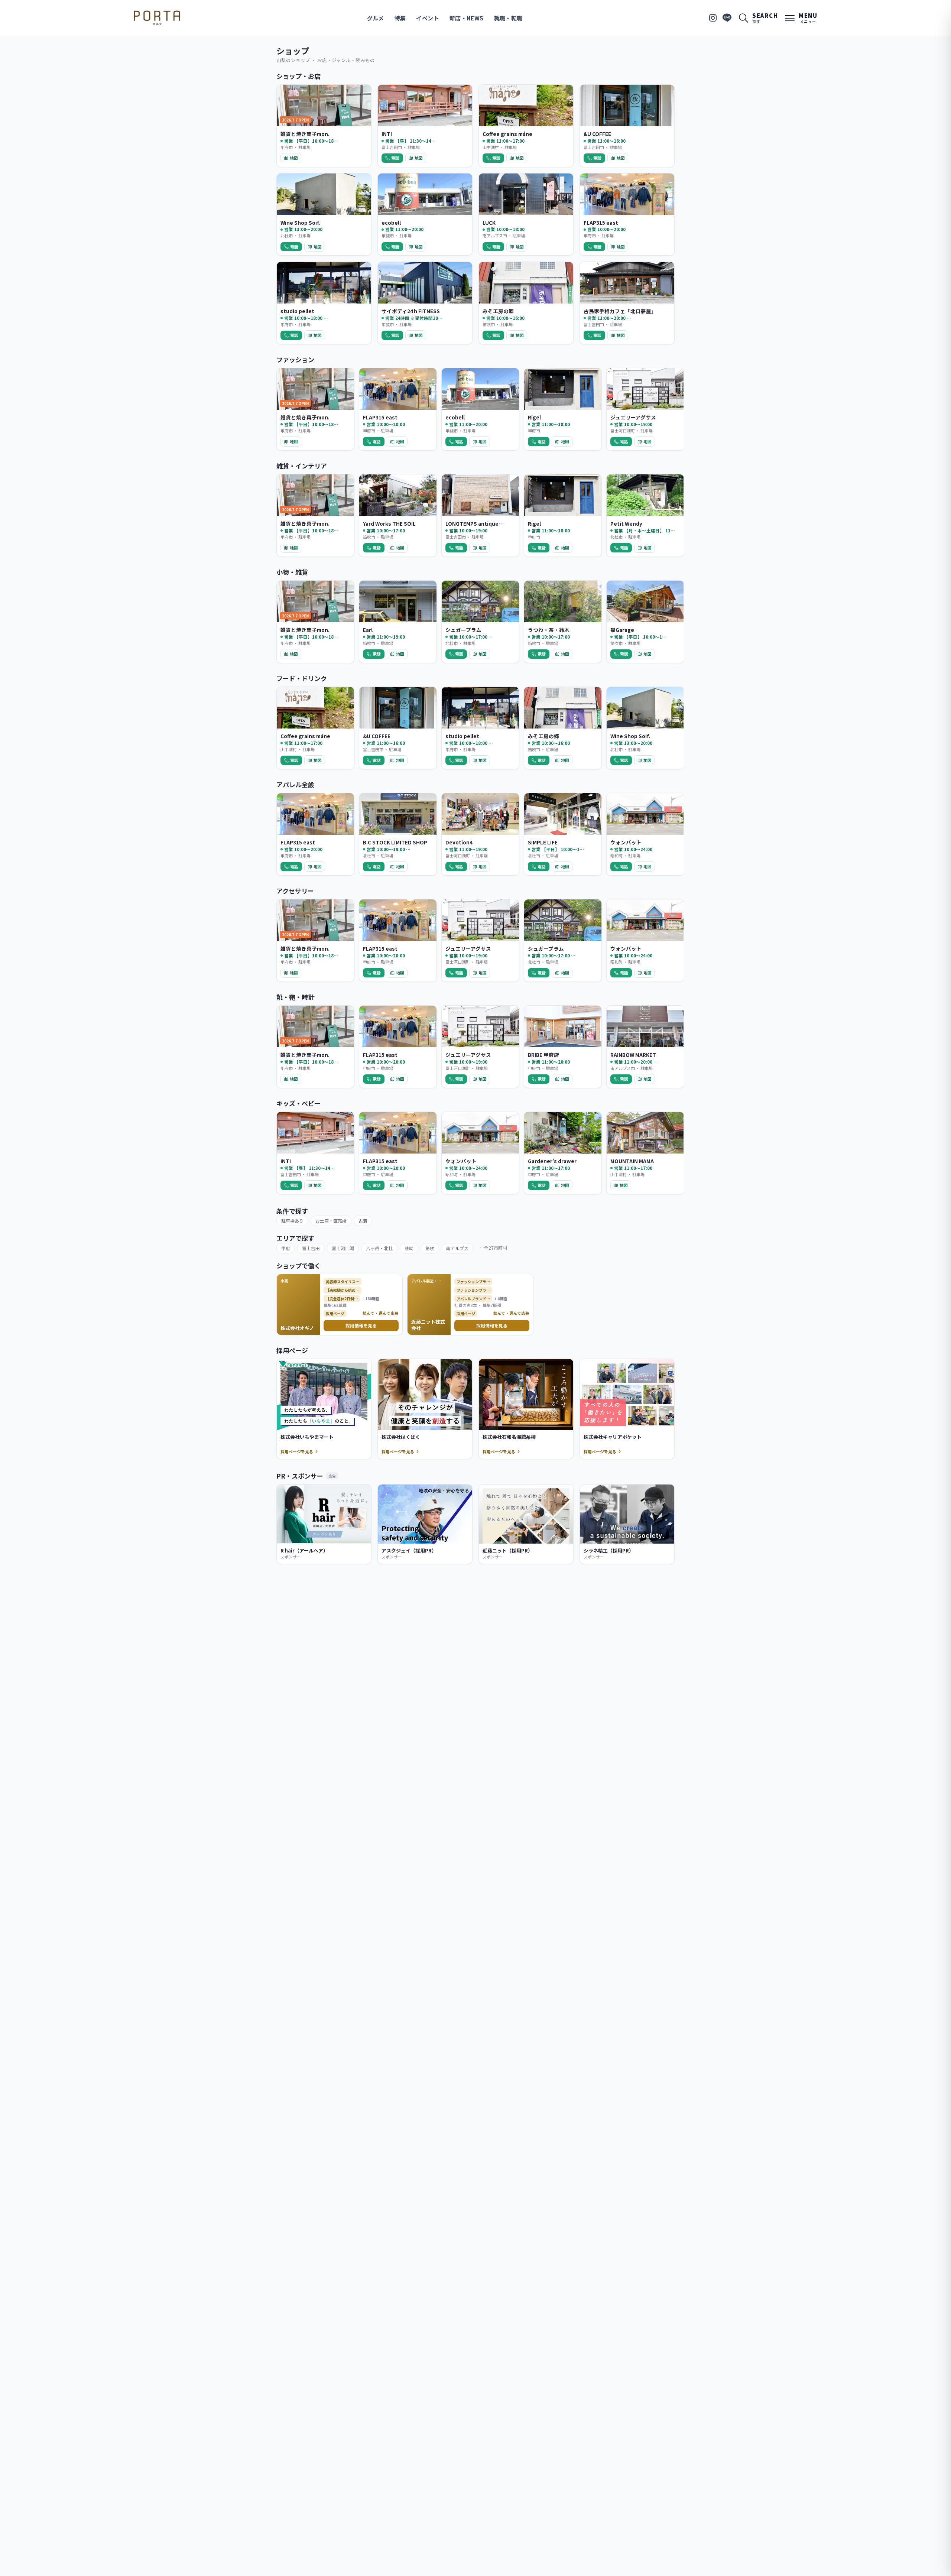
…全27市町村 (494, 1248)
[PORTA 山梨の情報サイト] (157, 18)
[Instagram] (713, 18)
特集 (400, 18)
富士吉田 (311, 1248)
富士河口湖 (343, 1248)
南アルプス (457, 1248)
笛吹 (430, 1248)
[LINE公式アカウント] (727, 18)
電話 (395, 158)
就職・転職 (508, 18)
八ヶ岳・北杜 (379, 1248)
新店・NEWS (467, 18)
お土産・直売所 (331, 1221)
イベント (428, 18)
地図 (294, 158)
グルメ (376, 18)
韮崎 (409, 1248)
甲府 (286, 1248)
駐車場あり (292, 1221)
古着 (363, 1221)
